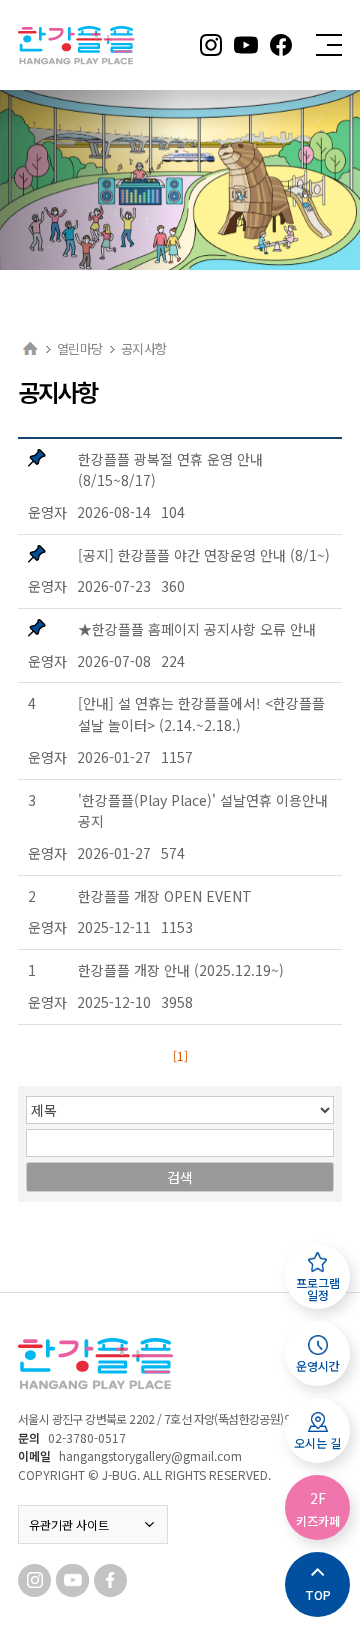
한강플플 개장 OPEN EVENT (165, 896)
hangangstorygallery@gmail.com (150, 1455)
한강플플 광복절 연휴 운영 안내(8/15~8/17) (170, 470)
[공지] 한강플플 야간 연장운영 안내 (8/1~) (204, 555)
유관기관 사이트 (69, 1524)
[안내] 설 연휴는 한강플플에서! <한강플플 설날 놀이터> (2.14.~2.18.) (201, 714)
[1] (180, 1055)
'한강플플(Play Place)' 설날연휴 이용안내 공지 (203, 811)
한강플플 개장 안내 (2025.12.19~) (181, 970)
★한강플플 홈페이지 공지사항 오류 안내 (197, 629)
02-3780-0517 (87, 1437)
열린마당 (79, 348)
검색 (180, 1177)
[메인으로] (30, 348)
